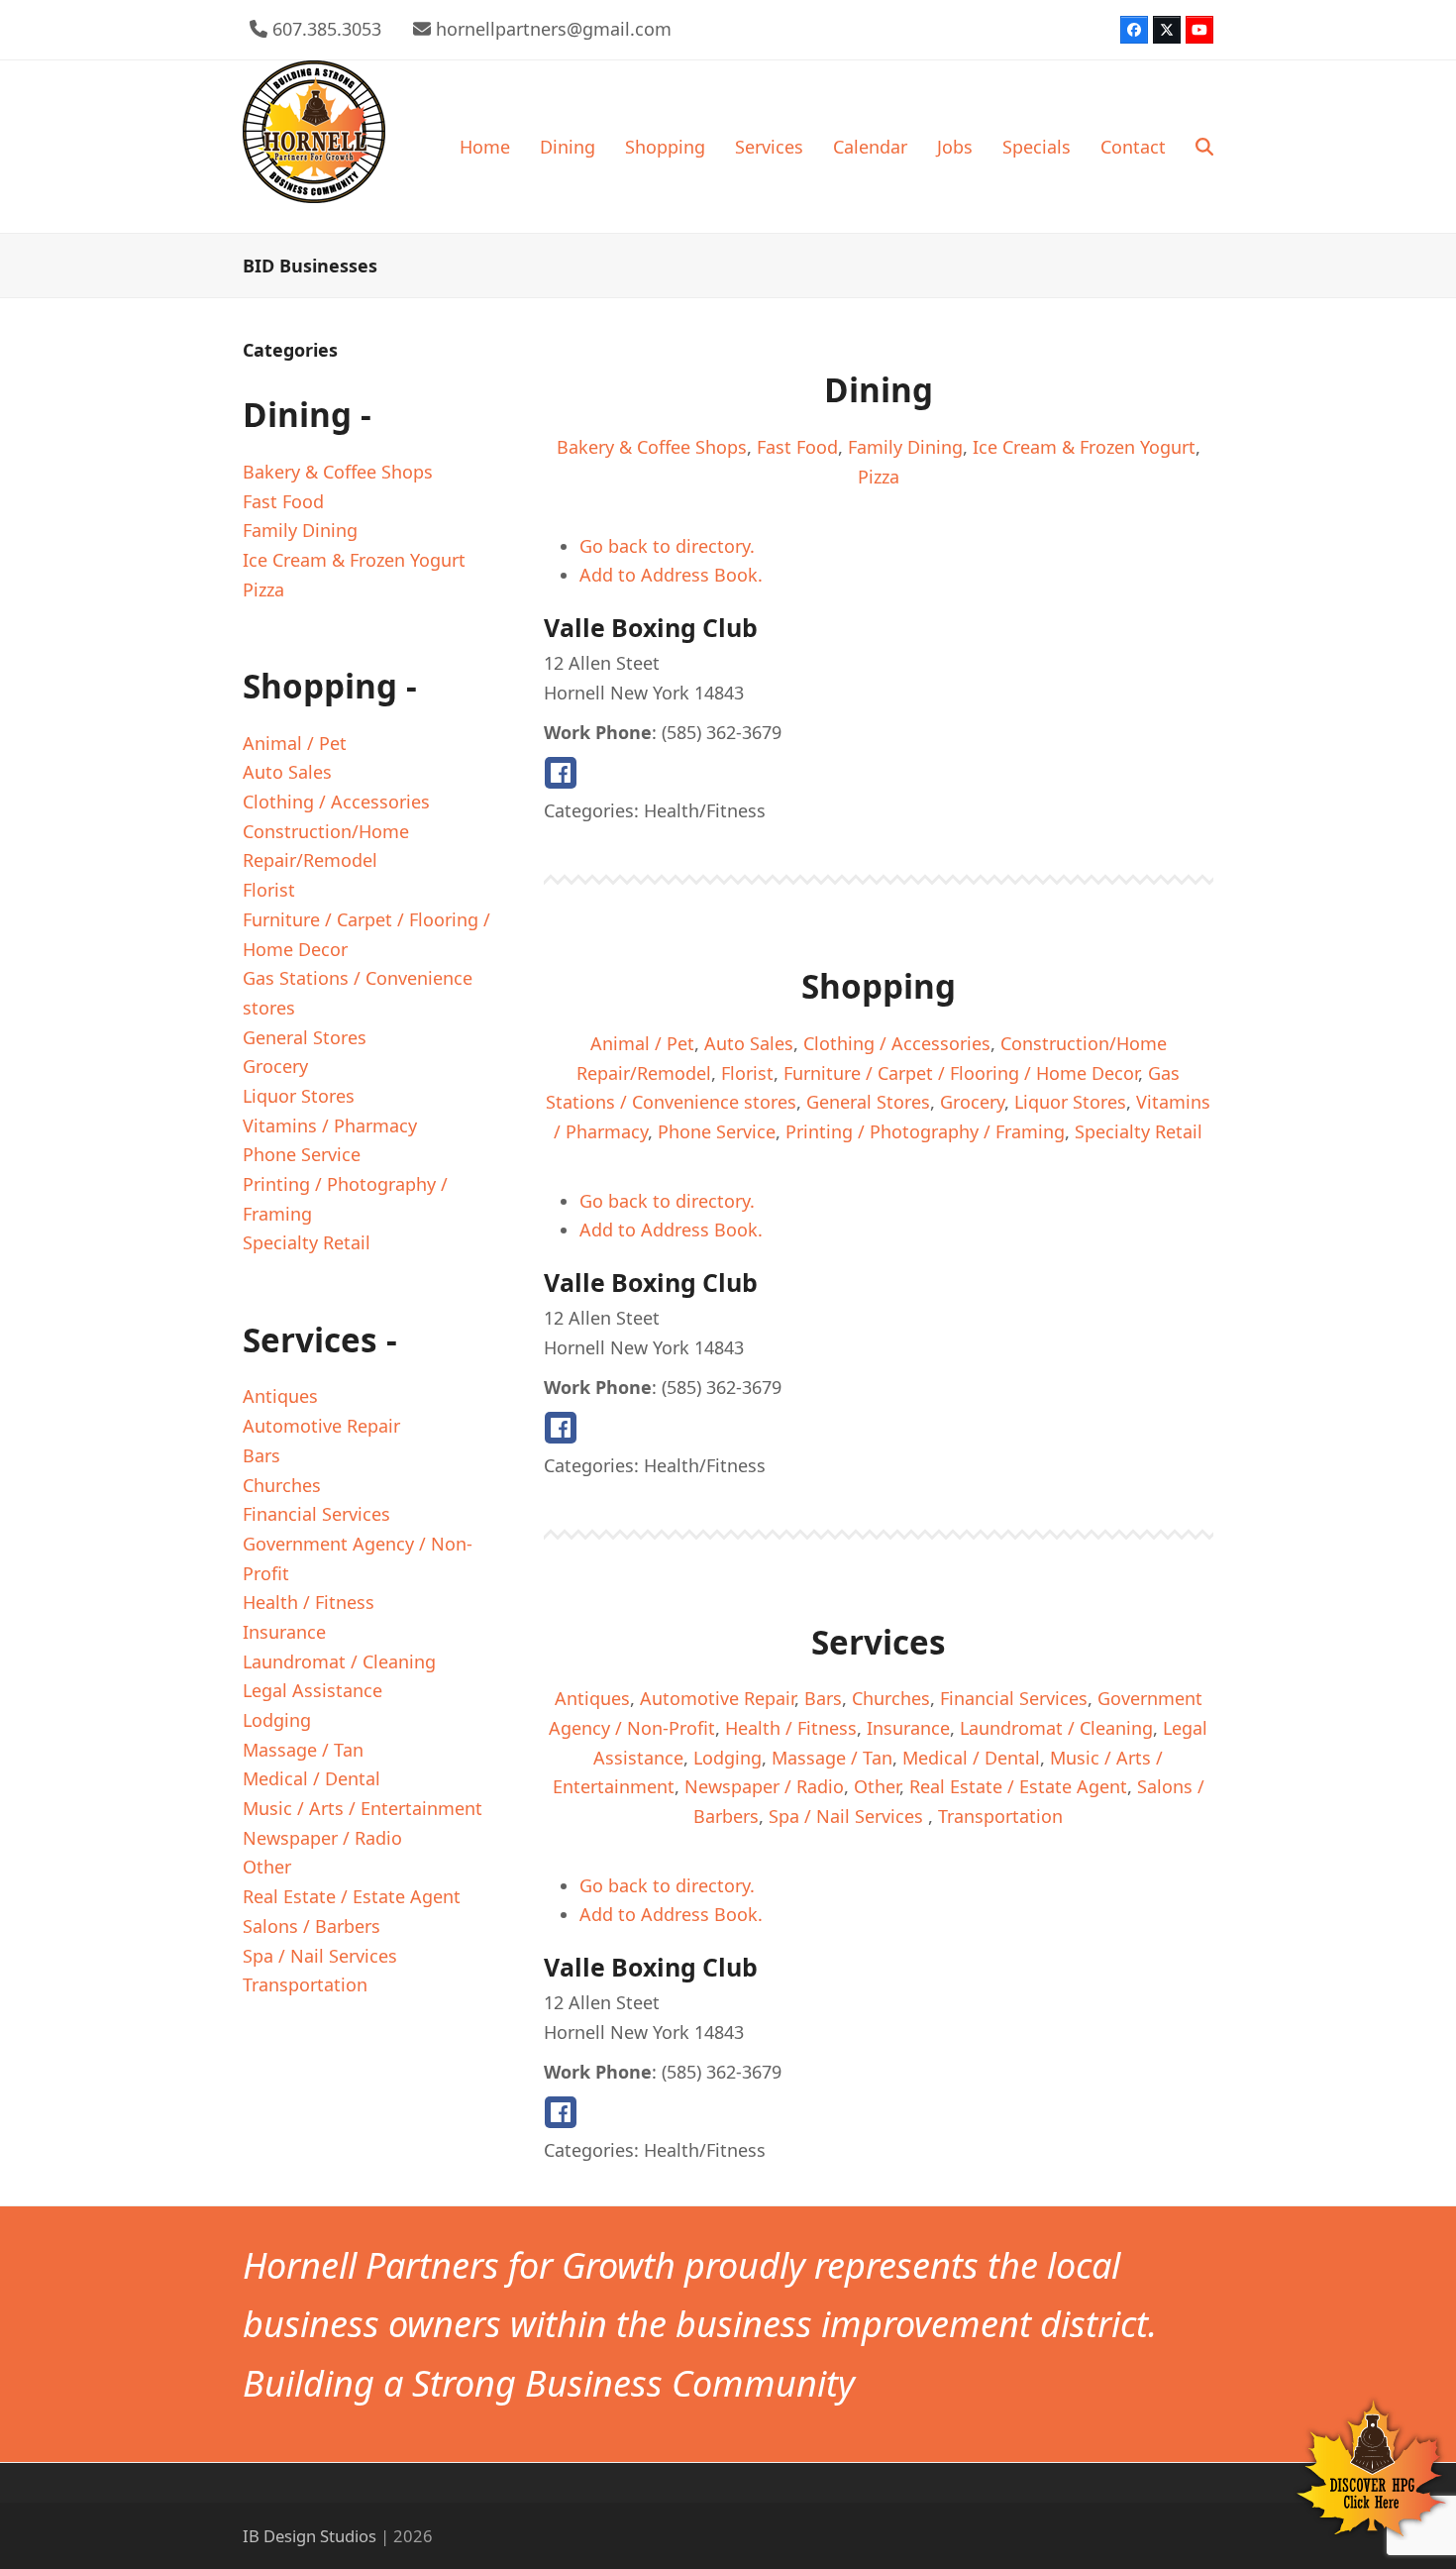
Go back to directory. (667, 546)
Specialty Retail (1139, 1131)
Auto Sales (749, 1043)
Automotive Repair (717, 1698)
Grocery (972, 1102)
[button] (1204, 147)
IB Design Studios (310, 2536)
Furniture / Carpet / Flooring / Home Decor (961, 1073)
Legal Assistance (312, 1690)
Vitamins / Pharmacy (330, 1125)
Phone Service (717, 1131)
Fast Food (797, 447)
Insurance (908, 1728)
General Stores (868, 1102)
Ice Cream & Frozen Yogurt (1084, 447)
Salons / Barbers (312, 1926)
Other (877, 1786)
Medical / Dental (971, 1758)
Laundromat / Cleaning (1056, 1728)
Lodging (728, 1758)
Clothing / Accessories (897, 1043)
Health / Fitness (791, 1728)
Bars (823, 1698)
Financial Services (1014, 1698)
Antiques (592, 1698)
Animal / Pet (642, 1043)
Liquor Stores (1070, 1102)
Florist (747, 1073)
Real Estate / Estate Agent (1018, 1786)
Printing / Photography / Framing (925, 1131)
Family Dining (905, 447)
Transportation (1000, 1816)
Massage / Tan (832, 1758)
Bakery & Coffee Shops (652, 447)
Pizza (879, 477)
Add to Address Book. (671, 575)
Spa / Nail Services (848, 1816)
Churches (891, 1698)
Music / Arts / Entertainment (363, 1808)
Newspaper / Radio (764, 1786)
